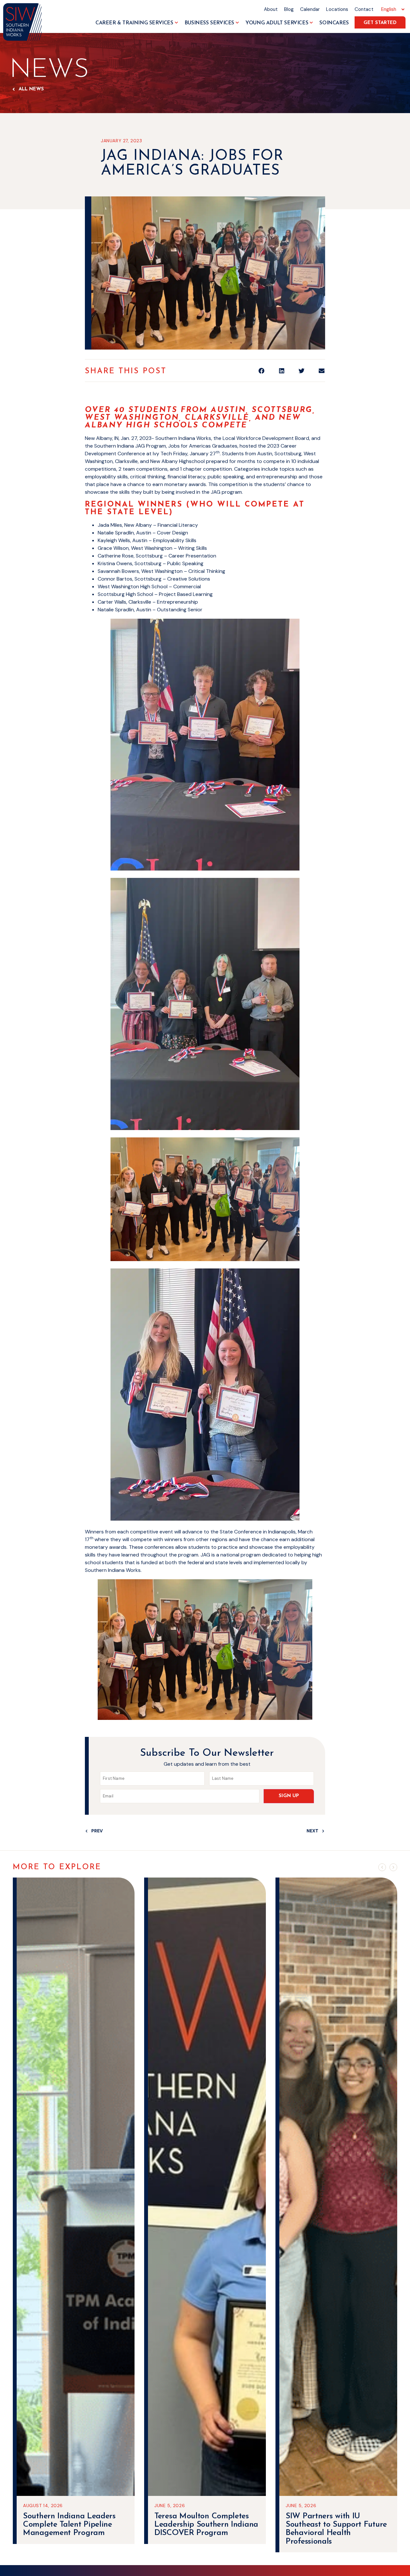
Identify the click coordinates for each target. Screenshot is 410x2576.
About (271, 9)
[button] (262, 371)
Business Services (209, 23)
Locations (337, 9)
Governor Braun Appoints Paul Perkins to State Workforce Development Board (331, 2529)
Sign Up (289, 1796)
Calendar (310, 9)
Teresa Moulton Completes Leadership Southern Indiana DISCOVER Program (75, 2525)
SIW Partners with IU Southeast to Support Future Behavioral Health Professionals (205, 2529)
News (49, 70)
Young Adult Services (277, 23)
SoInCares (334, 23)
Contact (364, 9)
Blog (289, 9)
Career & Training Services (134, 23)
